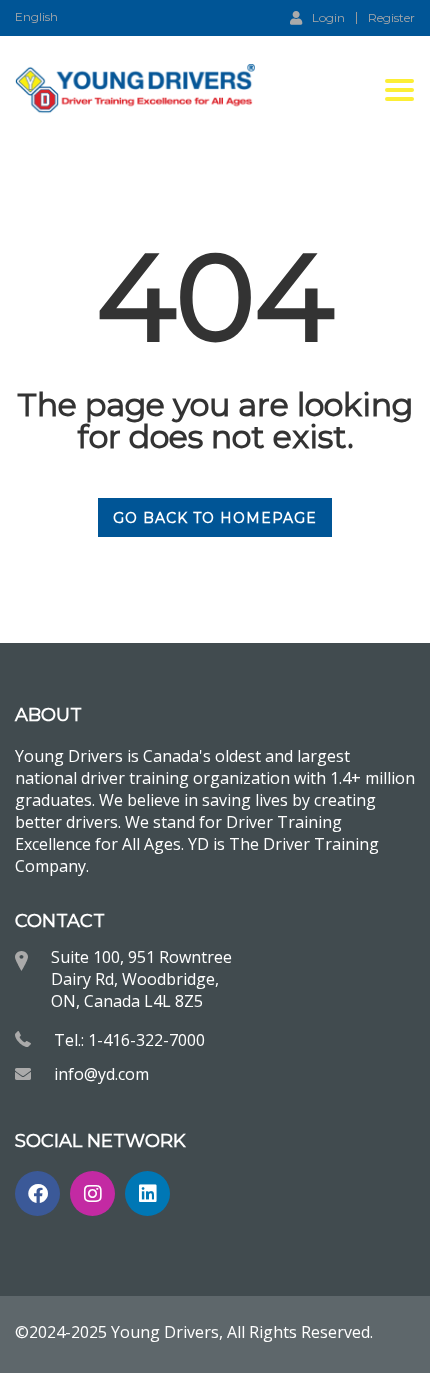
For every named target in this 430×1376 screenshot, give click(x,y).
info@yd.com (101, 1074)
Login (328, 17)
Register (391, 18)
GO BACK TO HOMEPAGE (215, 518)
